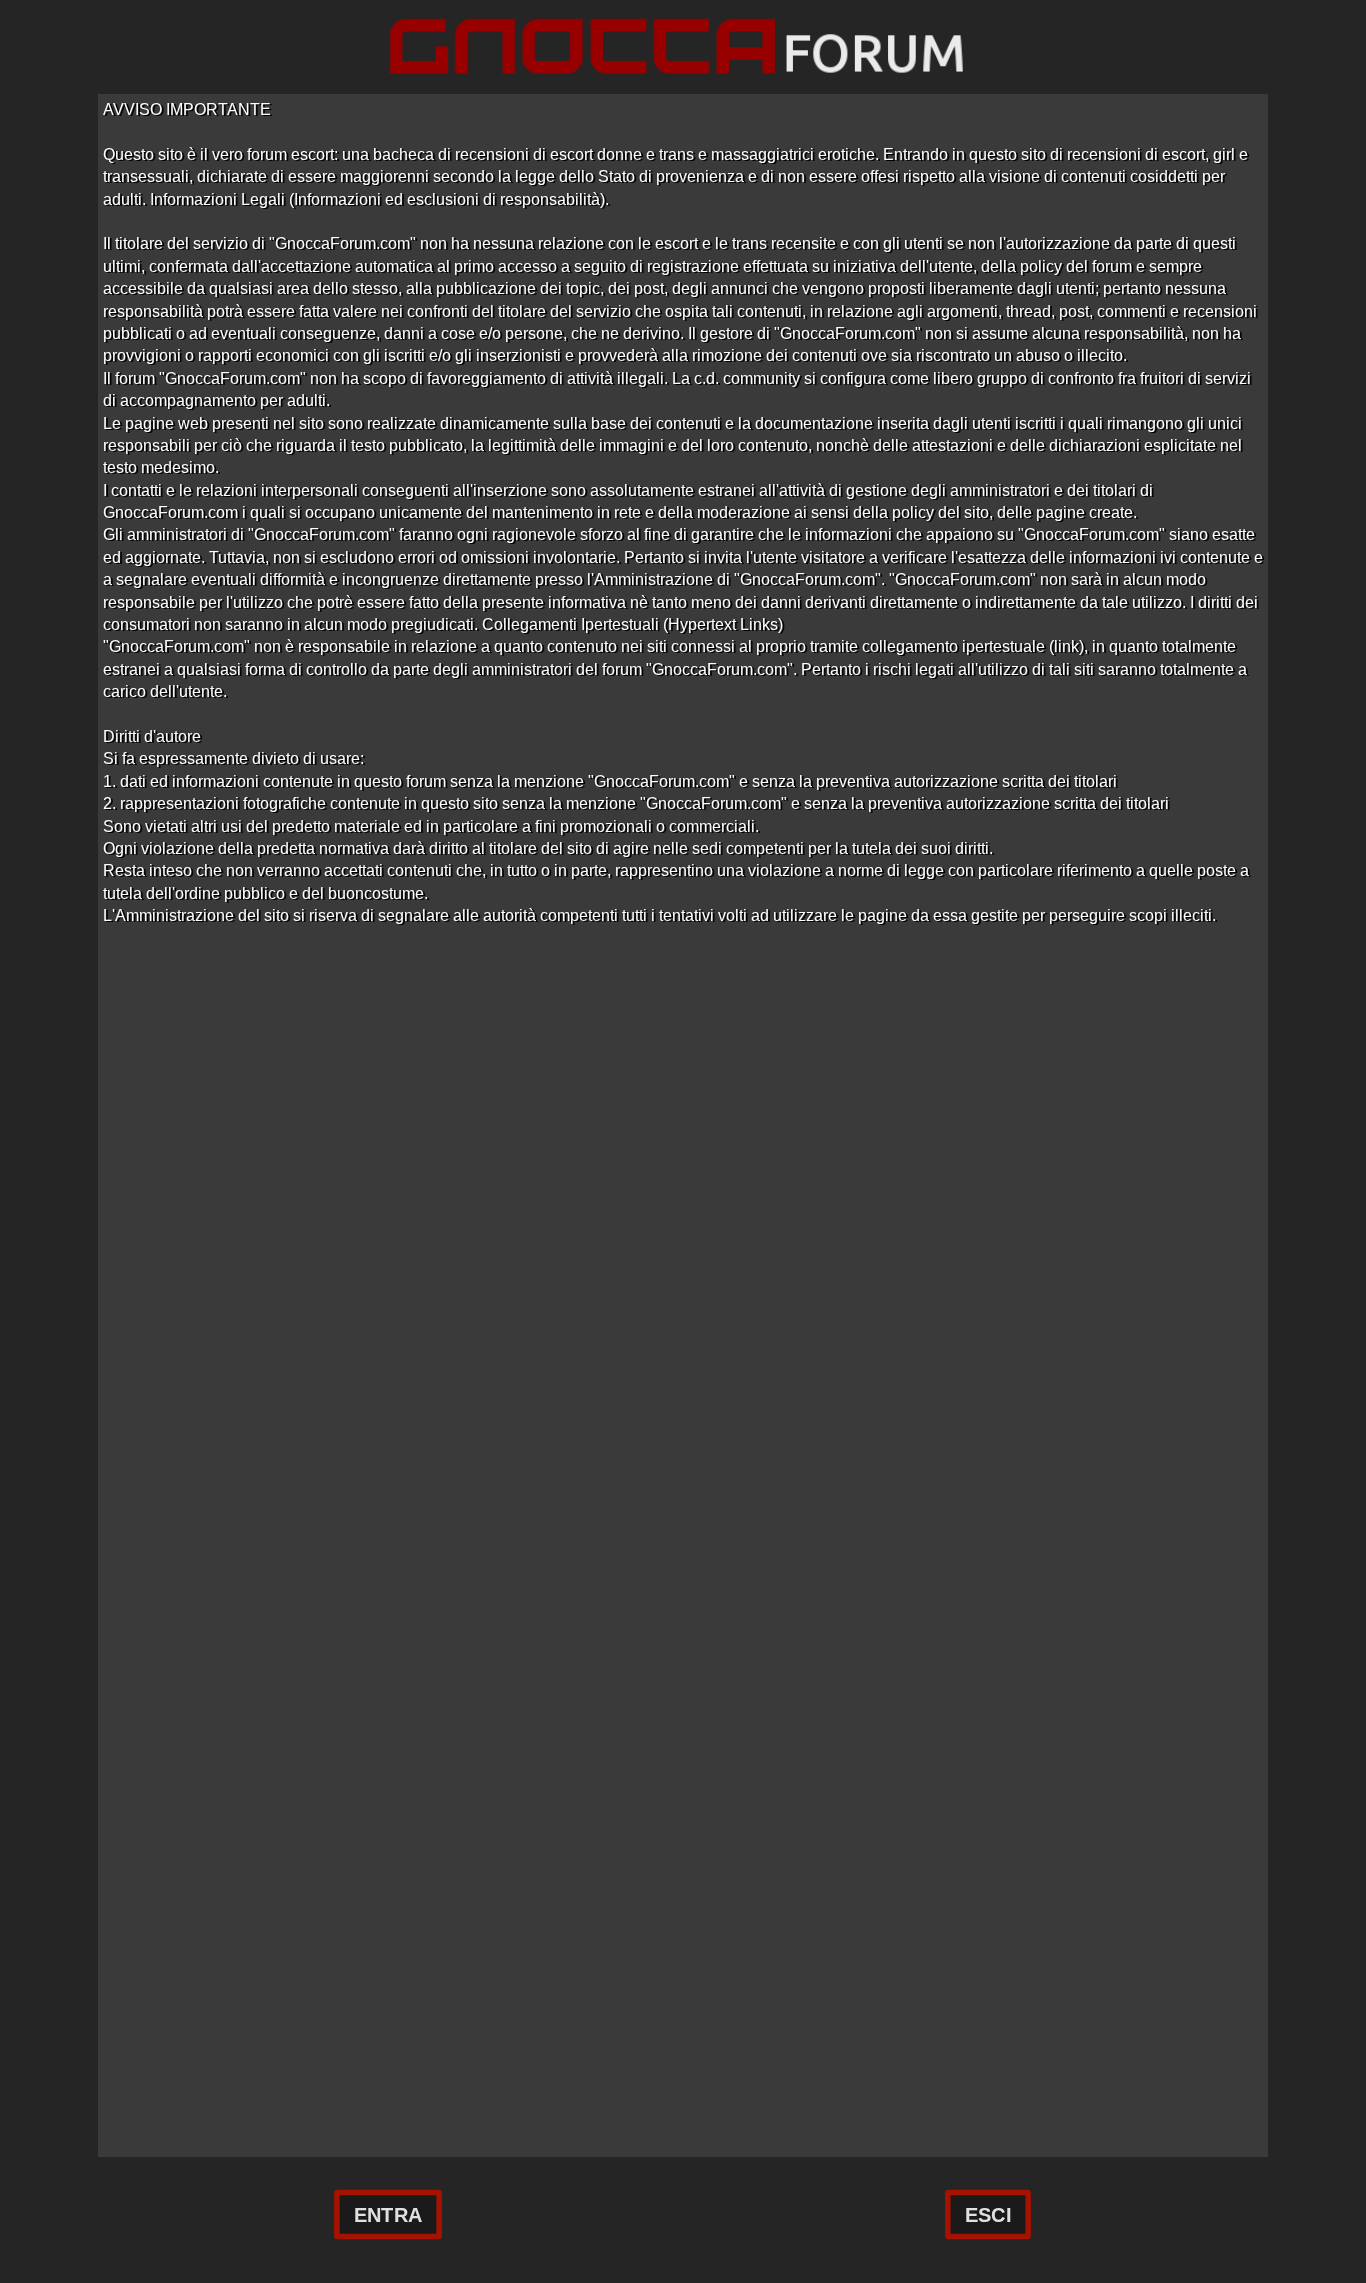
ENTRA (388, 2215)
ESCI (988, 2215)
